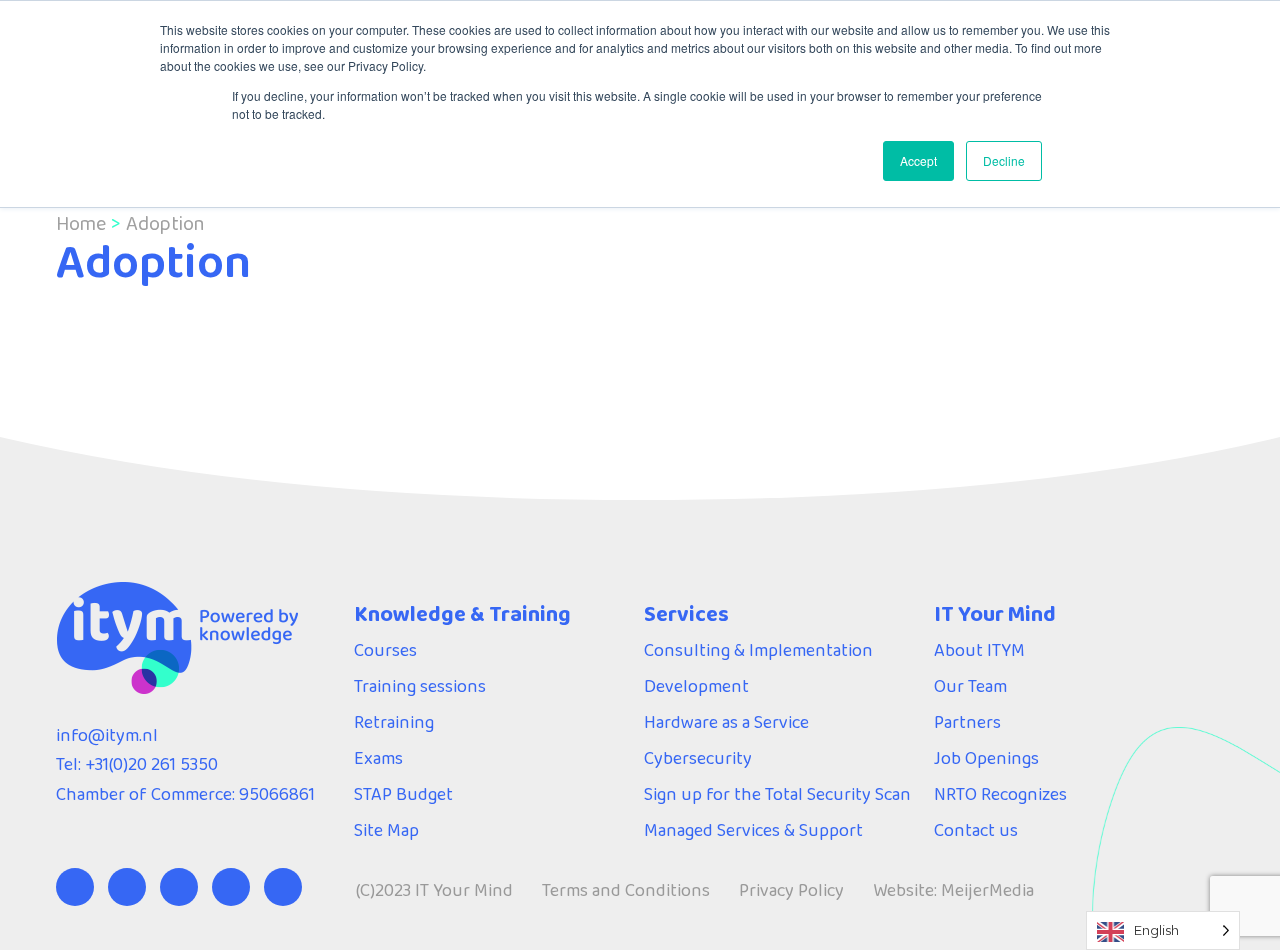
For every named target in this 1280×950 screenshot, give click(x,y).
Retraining (394, 722)
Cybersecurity (698, 758)
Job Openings (986, 758)
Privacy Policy (791, 890)
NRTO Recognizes (1000, 794)
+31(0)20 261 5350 (151, 764)
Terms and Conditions (626, 890)
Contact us (976, 830)
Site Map (386, 830)
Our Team (970, 686)
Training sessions (420, 686)
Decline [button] (1004, 160)
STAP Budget (403, 794)
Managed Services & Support (753, 830)
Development (696, 686)
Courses (385, 650)
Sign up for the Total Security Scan (777, 794)
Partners (967, 722)
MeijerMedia (987, 890)
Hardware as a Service (726, 722)
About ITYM (979, 650)
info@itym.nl (107, 735)
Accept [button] (918, 160)
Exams (378, 758)
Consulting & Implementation (758, 650)
